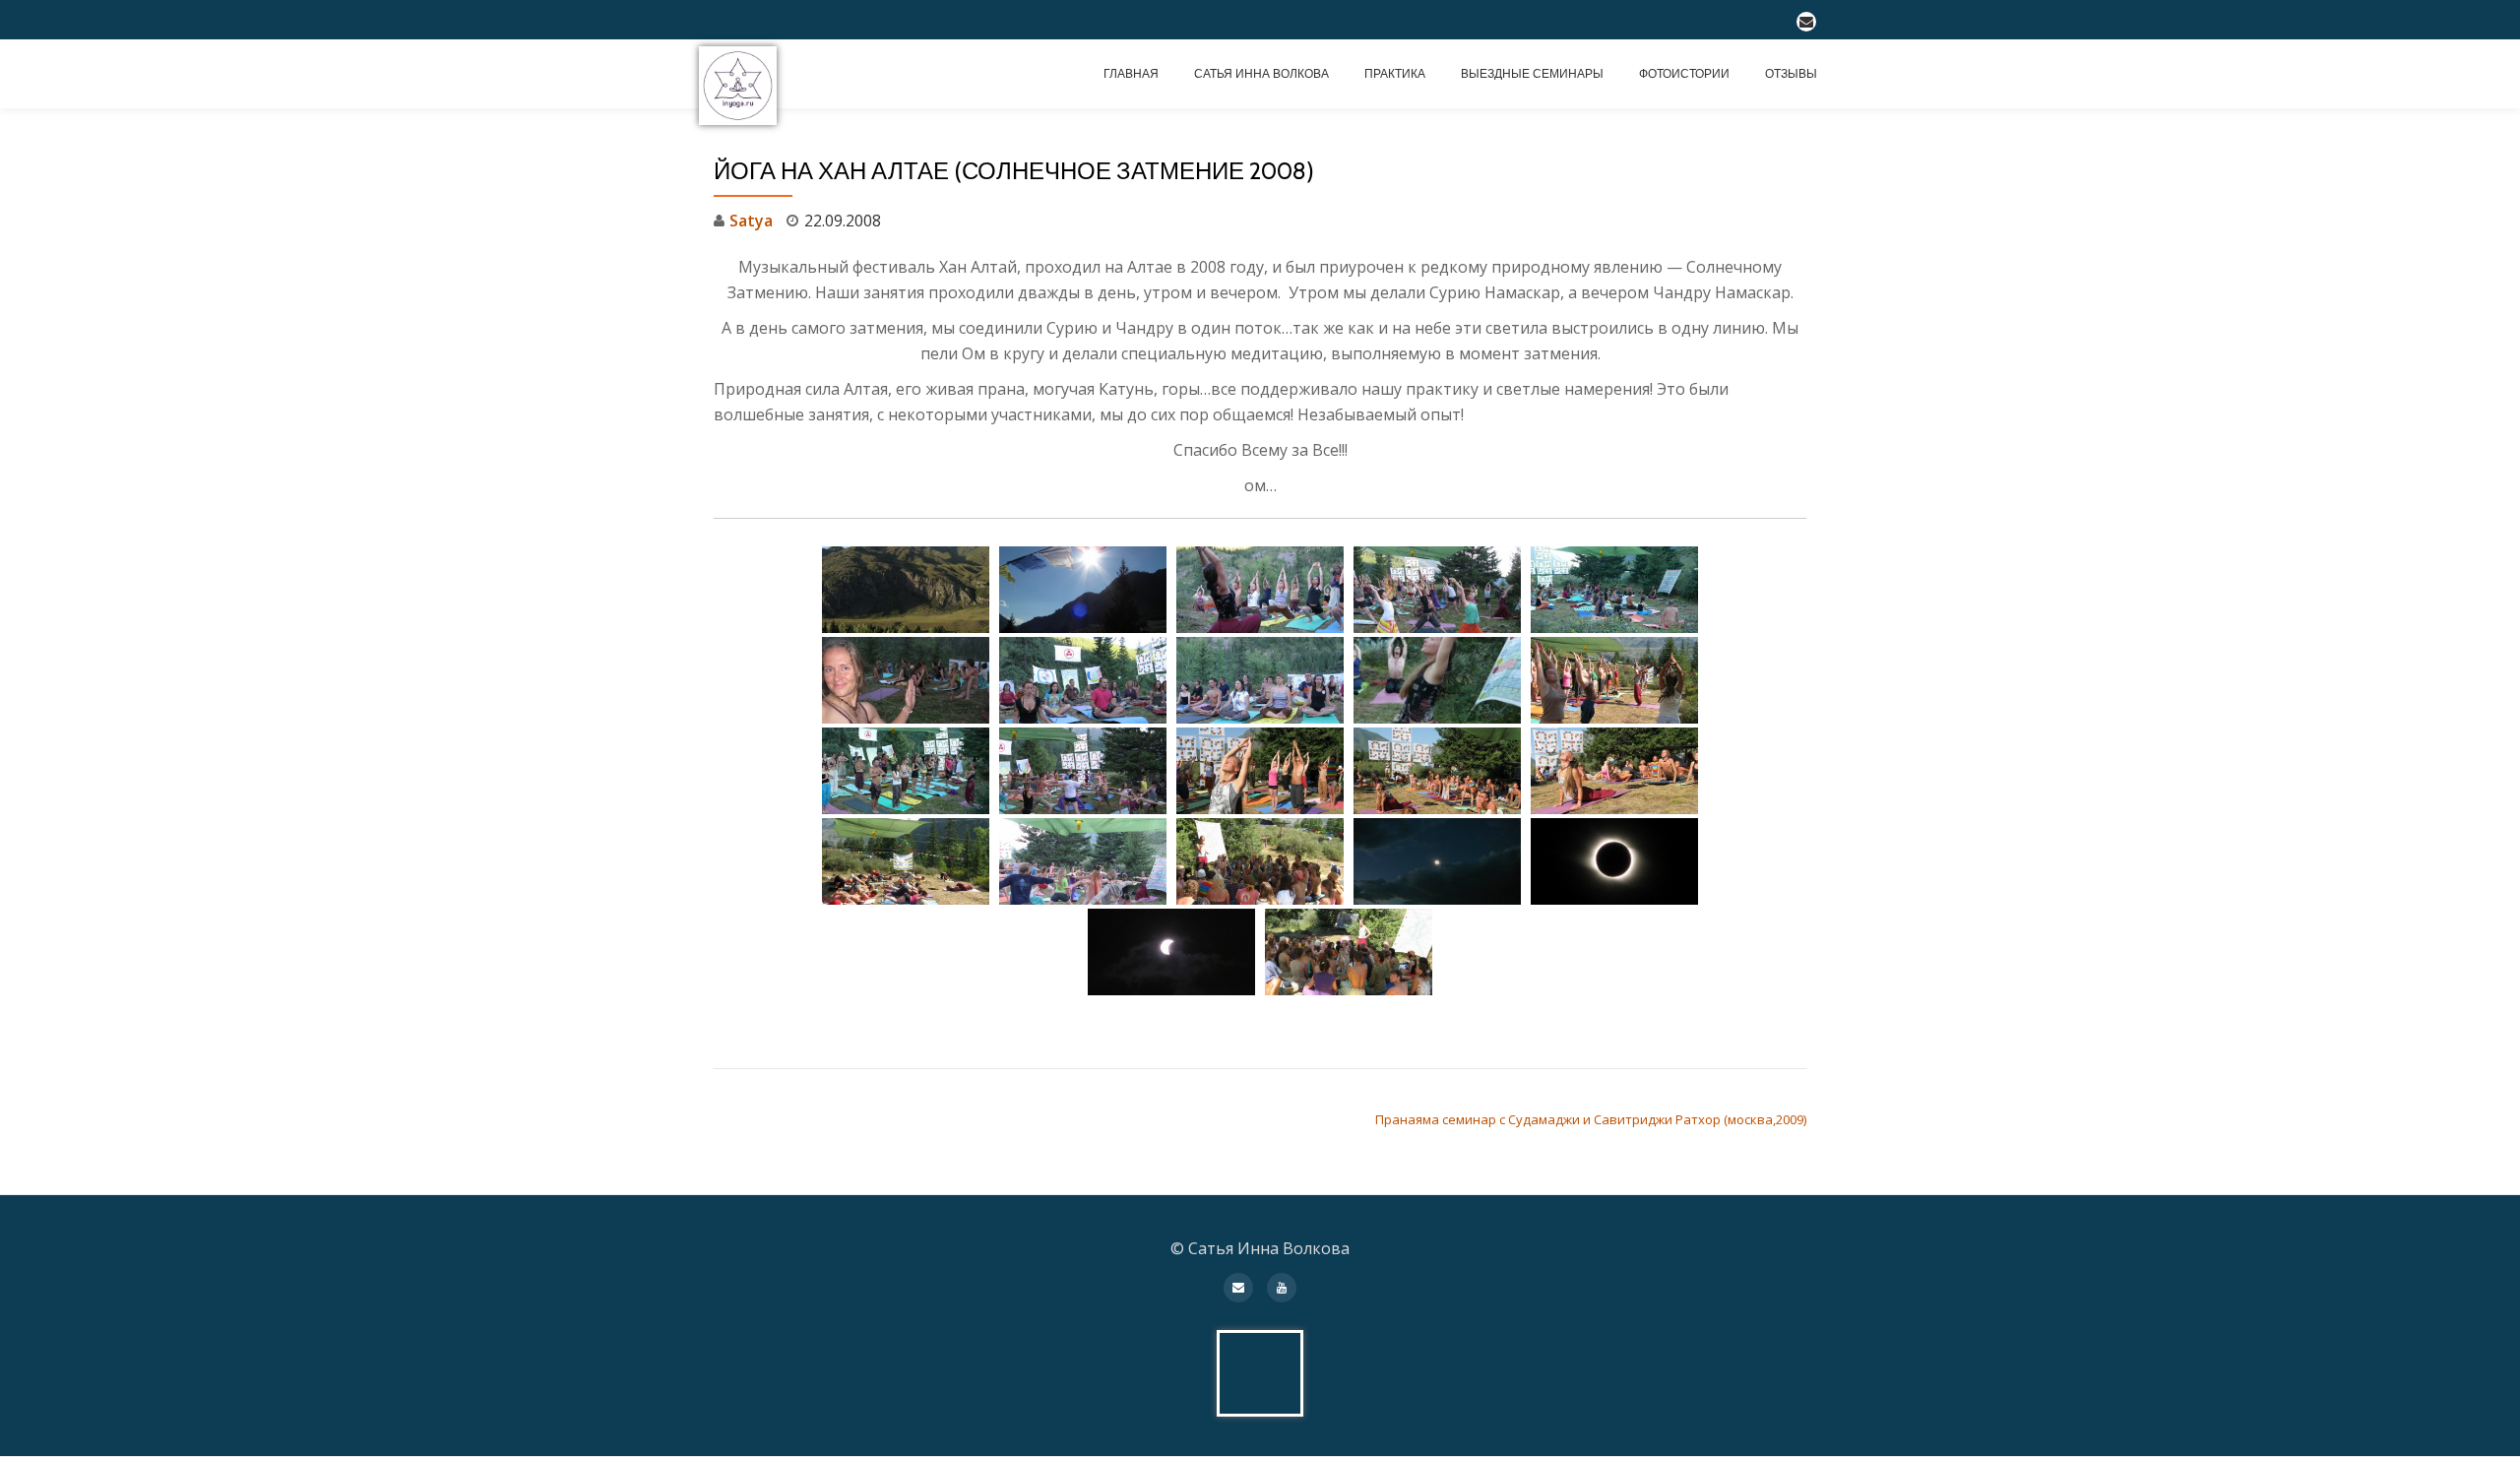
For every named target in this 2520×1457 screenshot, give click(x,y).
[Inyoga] (741, 74)
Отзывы (1791, 74)
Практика (1395, 74)
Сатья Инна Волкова (1261, 74)
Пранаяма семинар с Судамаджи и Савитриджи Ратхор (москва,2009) (1591, 1119)
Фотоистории (1684, 74)
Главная (1131, 74)
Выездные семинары (1532, 74)
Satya (751, 221)
